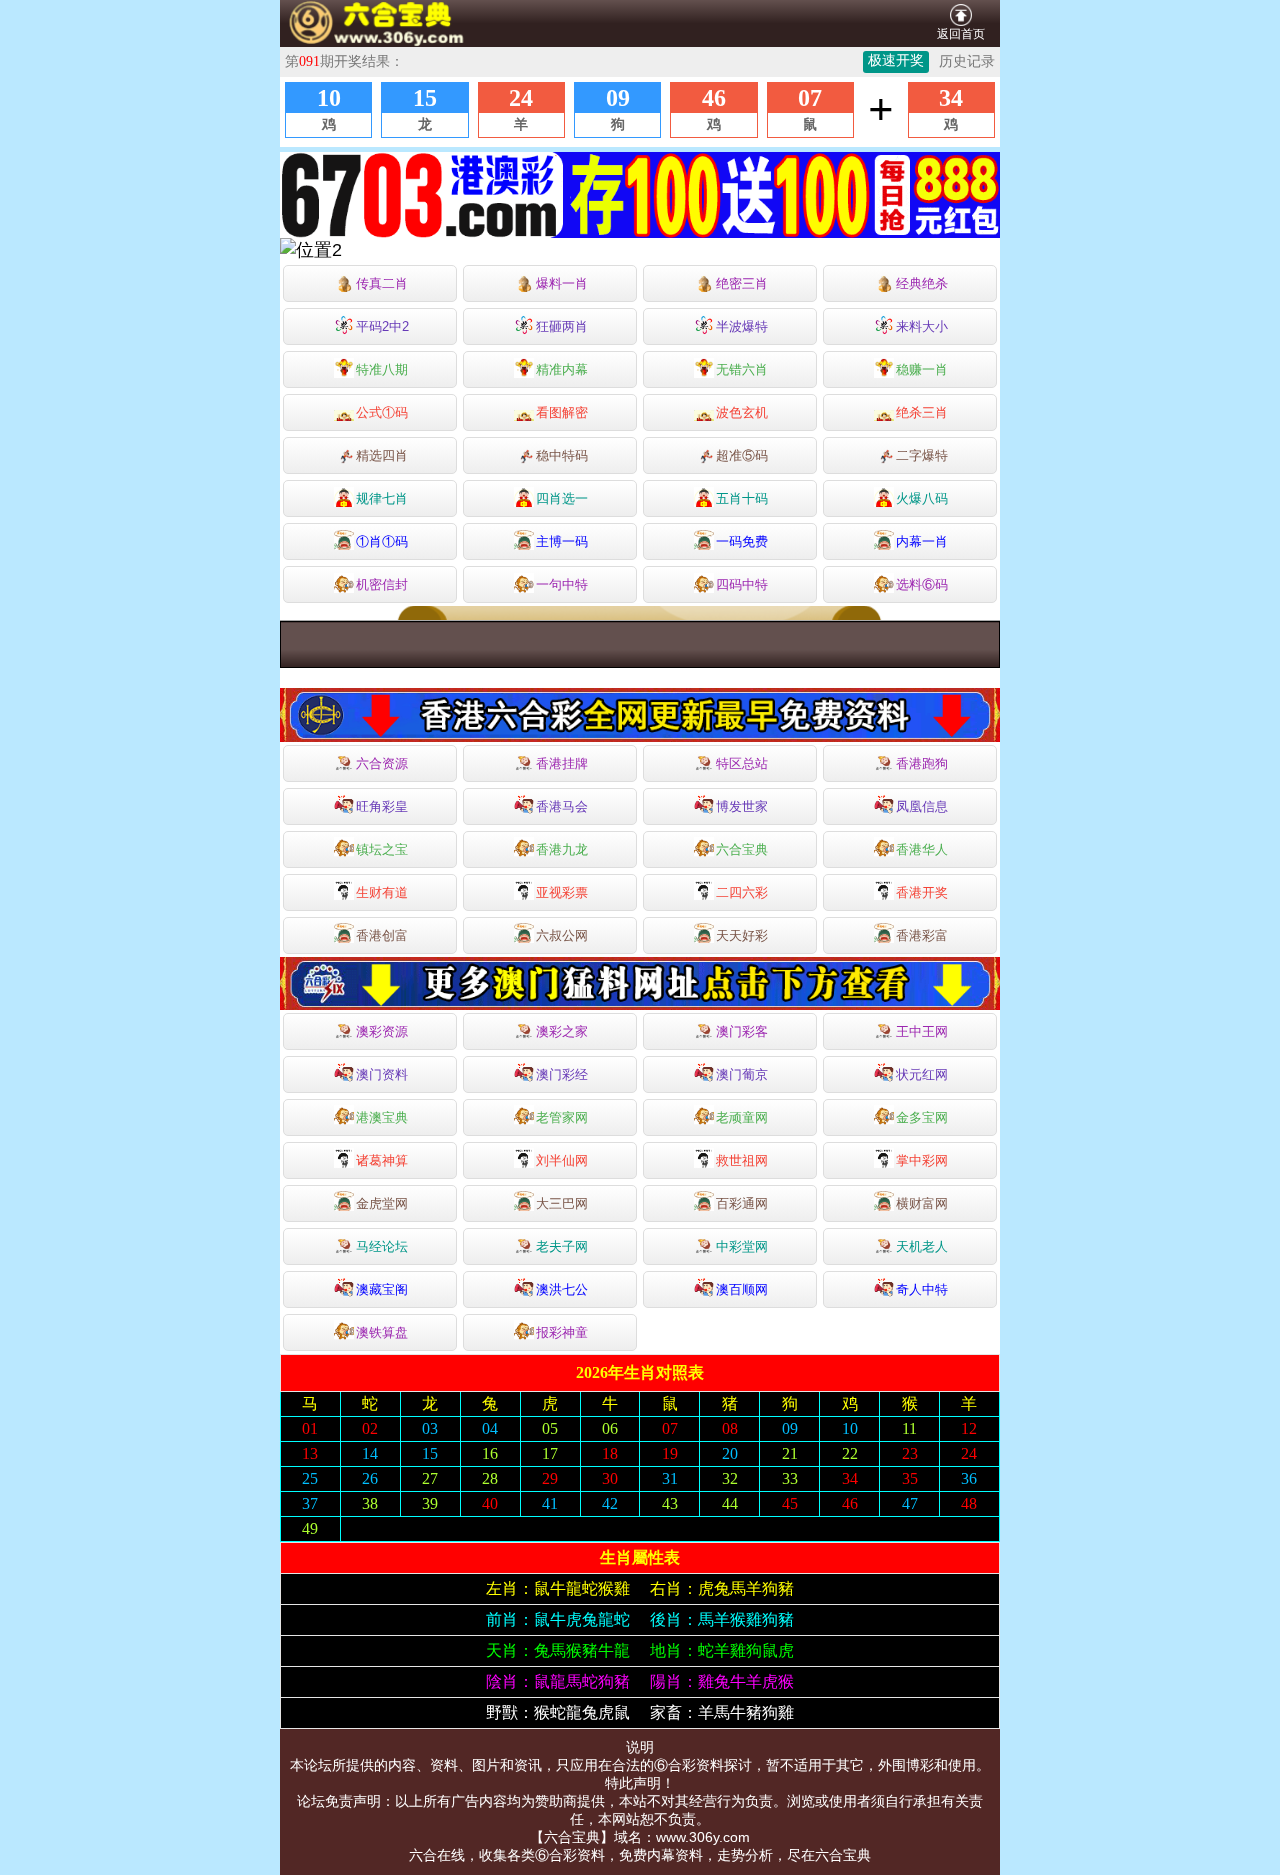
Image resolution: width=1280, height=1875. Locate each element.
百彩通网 (742, 1203)
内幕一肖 (922, 541)
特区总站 (742, 763)
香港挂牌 (562, 763)
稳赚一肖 (922, 369)
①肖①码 (382, 541)
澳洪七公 (562, 1289)
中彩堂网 (742, 1246)
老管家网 (562, 1117)
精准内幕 (562, 369)
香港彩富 (922, 935)
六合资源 (382, 763)
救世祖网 (742, 1160)
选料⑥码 (922, 584)
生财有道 (382, 892)
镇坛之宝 (382, 849)
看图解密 (562, 412)
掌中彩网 (922, 1160)
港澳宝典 (382, 1117)
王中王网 (922, 1031)
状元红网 (922, 1074)
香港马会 (562, 806)
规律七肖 (382, 498)
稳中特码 (562, 455)
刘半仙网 (562, 1160)
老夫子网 (562, 1246)
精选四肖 (382, 455)
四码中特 (742, 584)
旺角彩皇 (382, 806)
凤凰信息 (922, 806)
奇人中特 (922, 1289)
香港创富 (382, 935)
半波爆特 (742, 326)
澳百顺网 (742, 1289)
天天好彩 (742, 935)
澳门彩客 (742, 1031)
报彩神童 (562, 1332)
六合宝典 (742, 849)
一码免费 (742, 541)
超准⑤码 (742, 455)
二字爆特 (922, 455)
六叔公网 (562, 935)
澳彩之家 (562, 1031)
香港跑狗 (922, 763)
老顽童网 (742, 1117)
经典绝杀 (922, 283)
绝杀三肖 (922, 412)
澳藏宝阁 (382, 1289)
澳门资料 (382, 1074)
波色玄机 (742, 412)
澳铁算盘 (382, 1332)
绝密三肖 (742, 283)
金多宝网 (922, 1117)
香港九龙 (562, 849)
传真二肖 (382, 283)
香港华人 (922, 849)
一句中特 (562, 584)
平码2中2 (382, 326)
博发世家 (742, 806)
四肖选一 (562, 498)
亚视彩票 (562, 892)
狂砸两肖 (562, 326)
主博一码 (562, 541)
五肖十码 (742, 498)
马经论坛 (382, 1246)
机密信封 (382, 584)
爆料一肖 (562, 283)
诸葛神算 (382, 1160)
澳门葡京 (742, 1074)
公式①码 (382, 412)
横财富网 (922, 1203)
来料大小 (922, 326)
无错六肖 (742, 369)
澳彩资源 (382, 1031)
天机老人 (922, 1246)
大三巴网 (562, 1203)
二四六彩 (742, 892)
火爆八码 (922, 498)
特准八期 (382, 369)
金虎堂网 (382, 1203)
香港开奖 (922, 892)
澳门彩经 (562, 1074)
